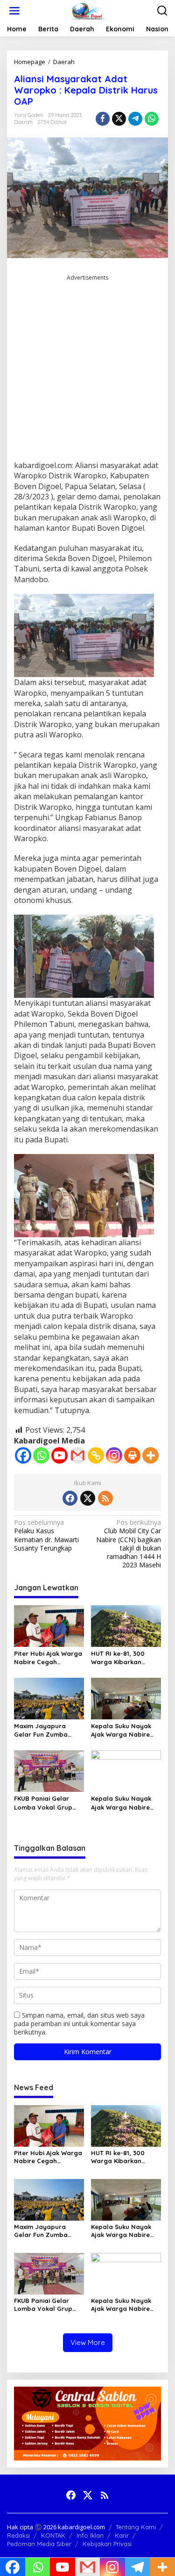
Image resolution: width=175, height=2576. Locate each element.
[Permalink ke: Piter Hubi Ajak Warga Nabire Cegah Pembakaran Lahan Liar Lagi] (49, 1625)
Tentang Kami (136, 2527)
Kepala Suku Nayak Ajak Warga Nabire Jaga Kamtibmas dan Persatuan (125, 1730)
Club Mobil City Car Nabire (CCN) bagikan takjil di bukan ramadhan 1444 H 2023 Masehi (129, 1544)
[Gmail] (78, 1455)
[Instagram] (114, 1455)
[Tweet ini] (119, 119)
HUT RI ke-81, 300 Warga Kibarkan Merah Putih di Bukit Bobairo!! (122, 1658)
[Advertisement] (87, 371)
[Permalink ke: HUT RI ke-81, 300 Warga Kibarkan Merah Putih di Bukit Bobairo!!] (126, 1625)
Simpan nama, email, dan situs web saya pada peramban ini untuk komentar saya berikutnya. (79, 2024)
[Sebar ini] (103, 119)
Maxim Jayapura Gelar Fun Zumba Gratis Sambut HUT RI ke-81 (48, 1730)
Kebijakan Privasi (107, 2544)
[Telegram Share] (135, 119)
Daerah (23, 122)
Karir (122, 2535)
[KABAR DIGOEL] (90, 10)
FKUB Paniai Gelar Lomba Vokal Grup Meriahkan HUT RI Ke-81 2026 (47, 1803)
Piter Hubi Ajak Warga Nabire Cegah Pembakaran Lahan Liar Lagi (48, 1658)
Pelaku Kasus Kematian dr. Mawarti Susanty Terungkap (46, 1535)
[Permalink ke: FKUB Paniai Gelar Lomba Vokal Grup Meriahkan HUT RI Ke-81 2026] (49, 1770)
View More (88, 2342)
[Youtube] (59, 1455)
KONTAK (53, 2535)
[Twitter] (88, 1498)
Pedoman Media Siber (39, 2544)
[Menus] (14, 11)
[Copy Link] (96, 1455)
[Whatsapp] (152, 119)
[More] (150, 1455)
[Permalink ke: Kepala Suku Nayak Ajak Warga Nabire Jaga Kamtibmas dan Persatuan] (126, 1698)
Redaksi (18, 2535)
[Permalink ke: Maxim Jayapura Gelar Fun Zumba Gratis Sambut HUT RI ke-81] (49, 1698)
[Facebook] (23, 1455)
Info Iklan (90, 2535)
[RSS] (105, 1498)
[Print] (132, 1455)
